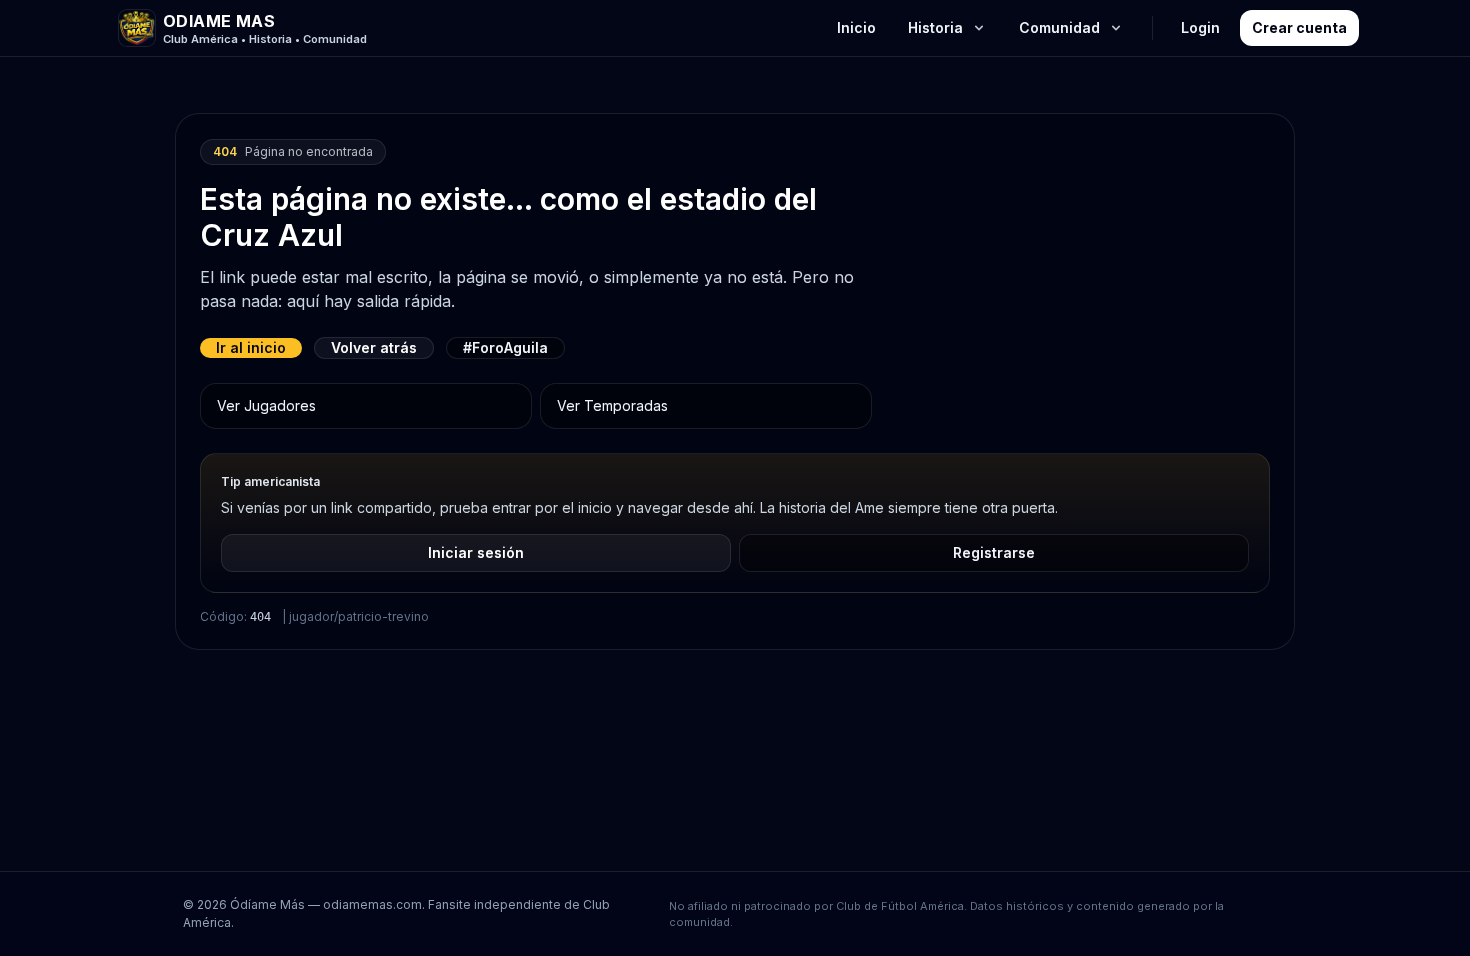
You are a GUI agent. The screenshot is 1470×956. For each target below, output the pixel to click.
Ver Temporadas (612, 405)
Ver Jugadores (266, 405)
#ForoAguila (505, 347)
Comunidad (1059, 27)
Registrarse (994, 552)
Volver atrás (374, 347)
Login (1200, 27)
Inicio (856, 27)
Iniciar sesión (476, 552)
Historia (935, 27)
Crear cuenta (1299, 27)
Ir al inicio (251, 347)
